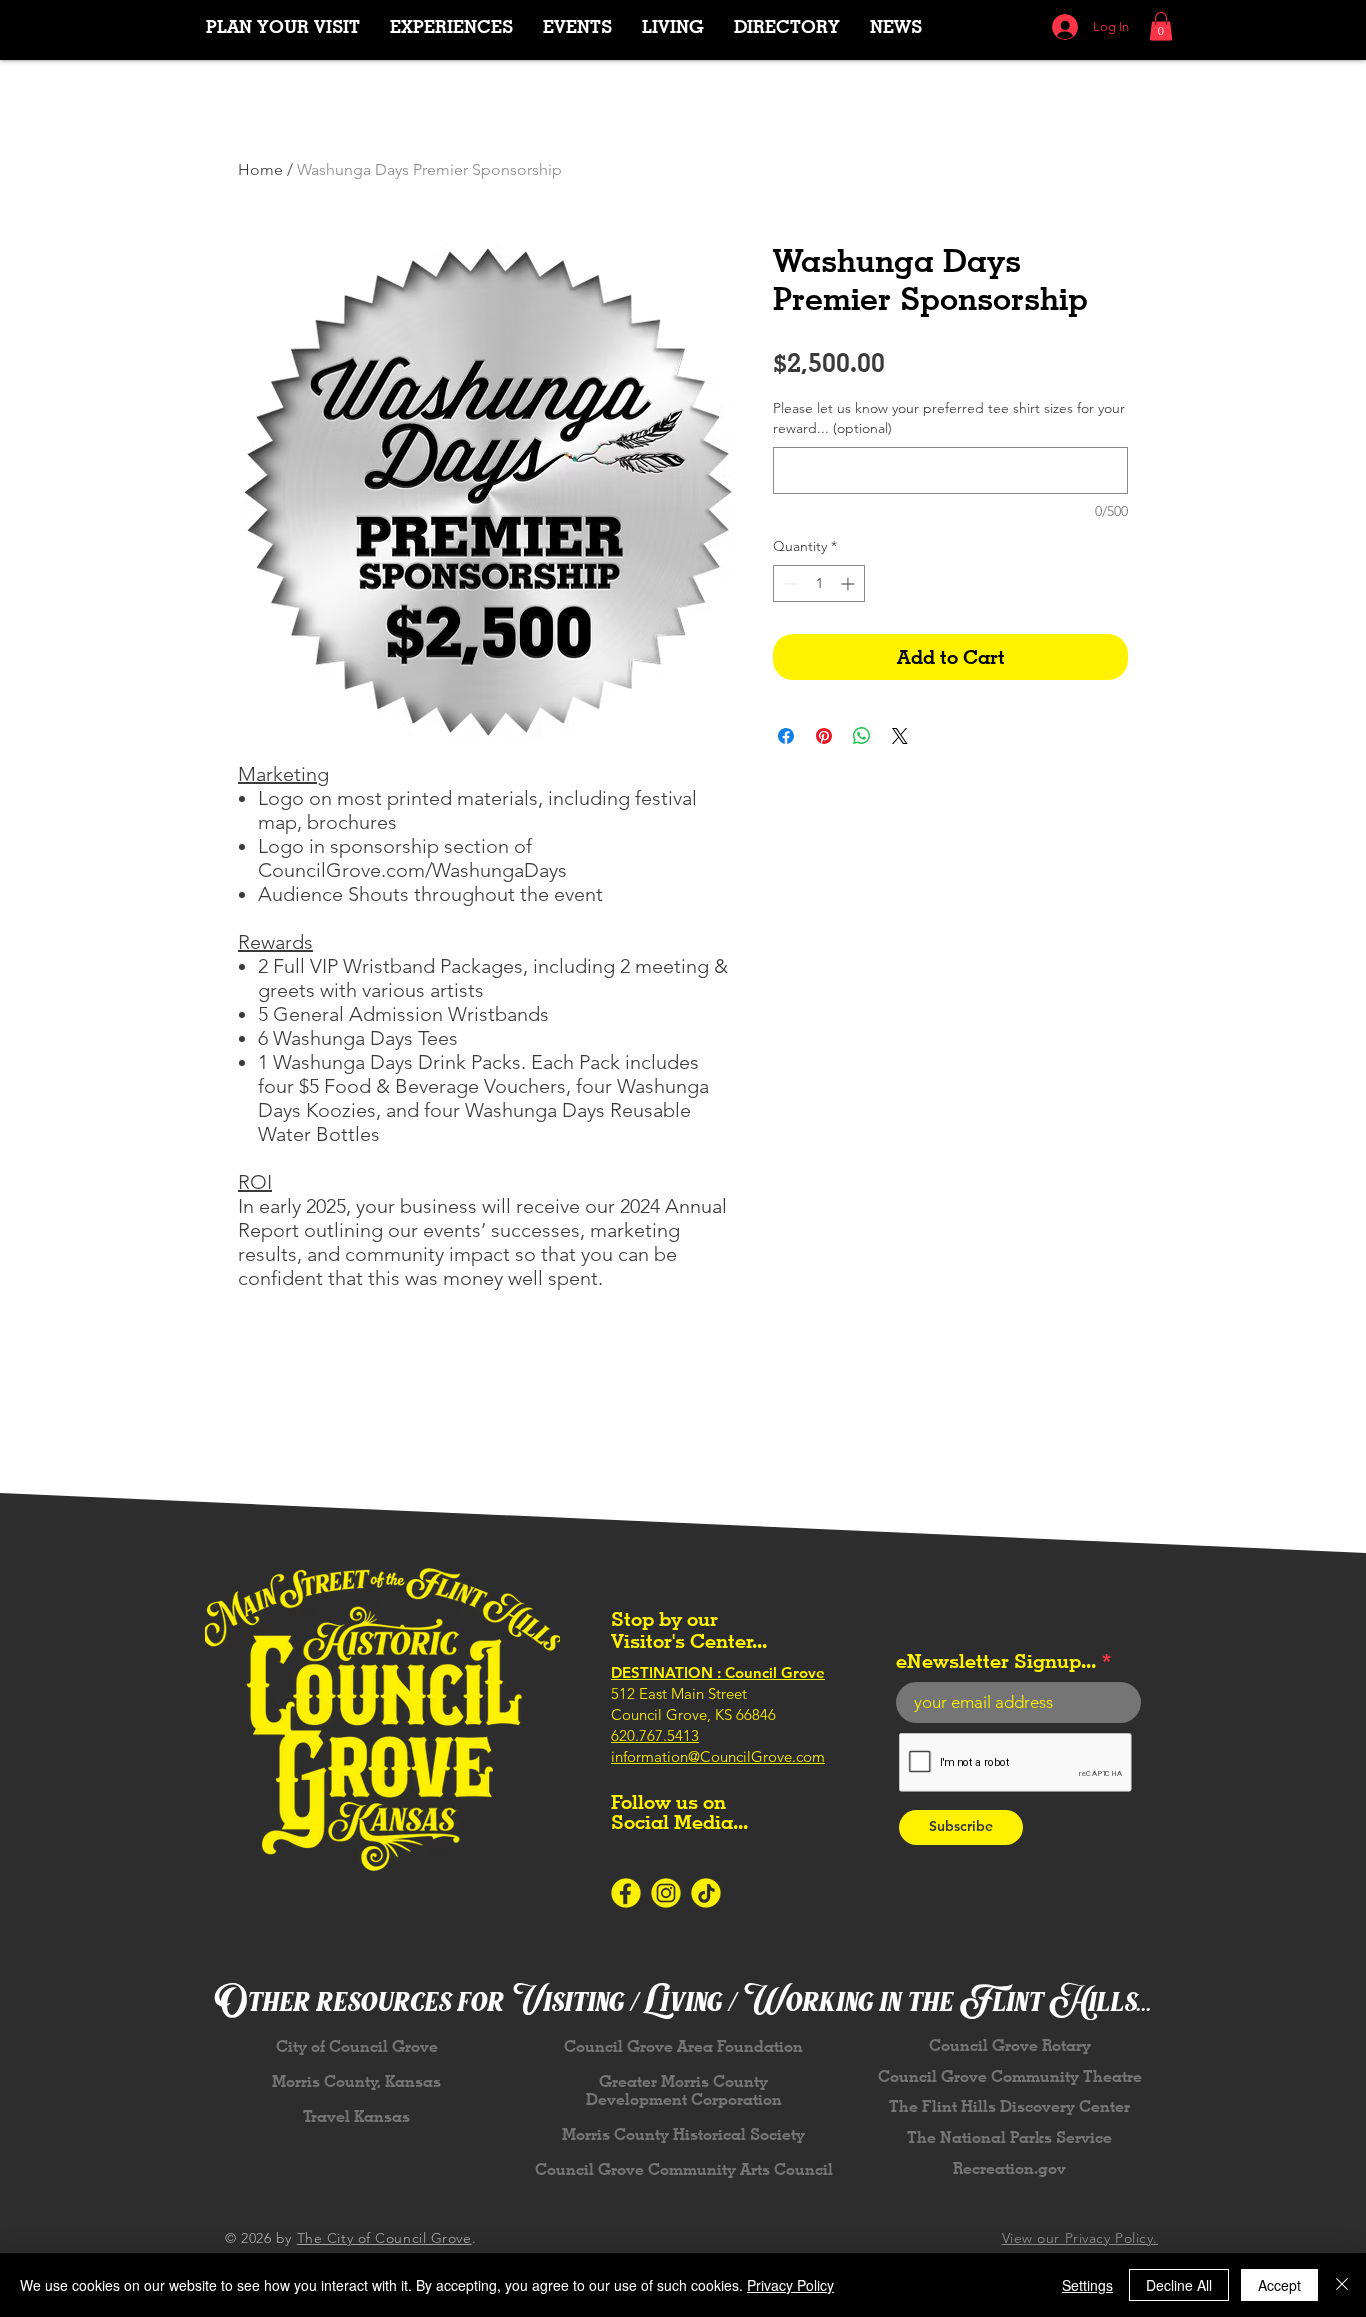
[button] (451, 26)
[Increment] (849, 583)
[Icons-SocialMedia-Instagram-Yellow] (666, 1893)
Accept (1279, 2285)
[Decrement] (788, 583)
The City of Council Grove (384, 2238)
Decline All (1179, 2285)
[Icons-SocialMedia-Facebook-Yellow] (626, 1893)
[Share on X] (900, 736)
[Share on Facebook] (786, 736)
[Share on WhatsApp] (862, 736)
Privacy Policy (790, 2285)
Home (260, 169)
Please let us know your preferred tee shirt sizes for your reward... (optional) (949, 418)
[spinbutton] (819, 583)
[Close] (1342, 2285)
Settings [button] (1087, 2285)
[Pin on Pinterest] (824, 736)
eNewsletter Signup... (996, 1661)
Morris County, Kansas (356, 2081)
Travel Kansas (356, 2116)
